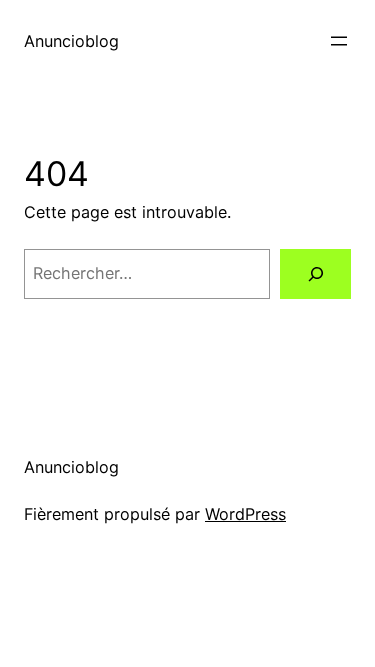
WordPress (245, 514)
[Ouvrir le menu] (339, 41)
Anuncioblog (71, 41)
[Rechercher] (315, 274)
